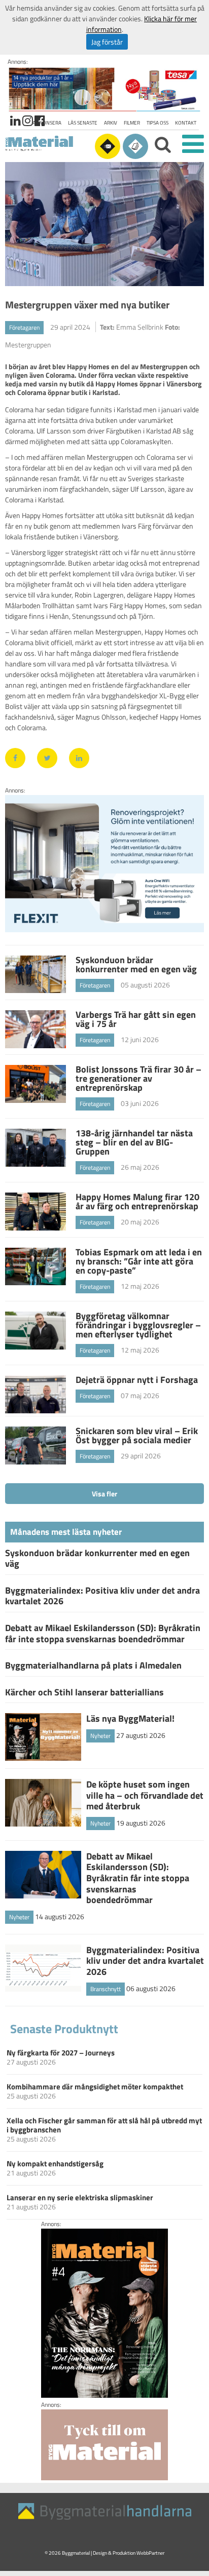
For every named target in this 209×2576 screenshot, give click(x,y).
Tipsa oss (158, 123)
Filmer (132, 123)
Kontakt (186, 123)
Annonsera (47, 123)
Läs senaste (83, 123)
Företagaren (24, 327)
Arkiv (111, 123)
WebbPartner (150, 2553)
